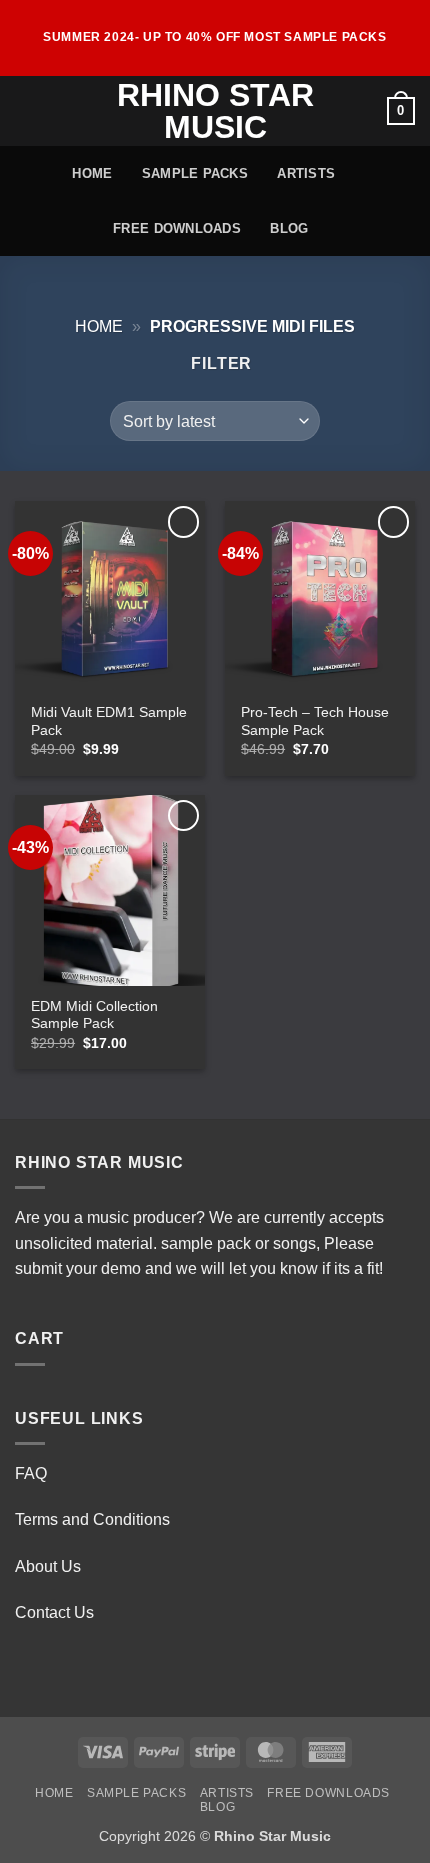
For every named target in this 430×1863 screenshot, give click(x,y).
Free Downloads (177, 228)
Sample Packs (195, 173)
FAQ (31, 1473)
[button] (27, 110)
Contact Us (54, 1612)
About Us (48, 1566)
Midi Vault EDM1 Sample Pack (109, 721)
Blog (289, 228)
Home (92, 173)
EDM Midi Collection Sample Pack (94, 1015)
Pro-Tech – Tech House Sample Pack (315, 721)
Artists (306, 173)
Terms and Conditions (92, 1519)
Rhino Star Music (215, 111)
